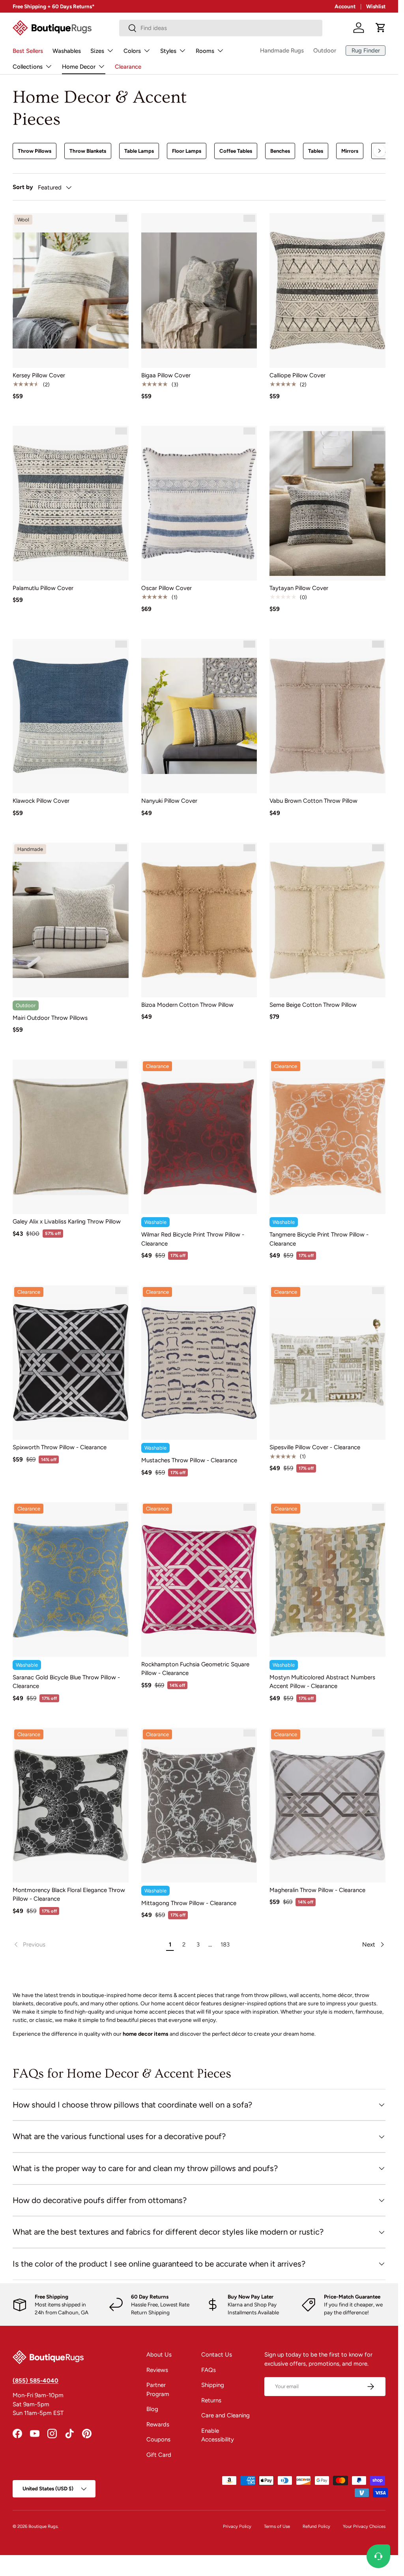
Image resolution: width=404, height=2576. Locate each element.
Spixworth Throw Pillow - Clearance (60, 1447)
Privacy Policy (237, 2526)
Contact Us (217, 2355)
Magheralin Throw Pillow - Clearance (317, 1890)
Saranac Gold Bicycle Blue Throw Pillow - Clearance (66, 1682)
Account (345, 6)
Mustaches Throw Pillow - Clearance (189, 1460)
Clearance (128, 67)
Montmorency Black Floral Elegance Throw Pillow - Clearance (69, 1895)
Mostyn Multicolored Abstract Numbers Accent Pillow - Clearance (322, 1682)
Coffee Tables (236, 151)
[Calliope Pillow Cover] (327, 290)
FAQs (209, 2370)
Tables (316, 151)
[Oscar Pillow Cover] (199, 503)
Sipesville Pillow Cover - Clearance (315, 1447)
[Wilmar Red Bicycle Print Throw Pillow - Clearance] (199, 1137)
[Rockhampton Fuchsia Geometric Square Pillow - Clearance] (199, 1579)
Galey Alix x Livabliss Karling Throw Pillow (67, 1221)
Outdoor (325, 51)
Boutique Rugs (43, 2526)
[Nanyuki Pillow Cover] (199, 716)
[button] (381, 28)
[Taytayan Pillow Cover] (327, 503)
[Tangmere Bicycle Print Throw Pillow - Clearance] (327, 1137)
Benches (280, 151)
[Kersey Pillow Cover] (71, 290)
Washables (67, 51)
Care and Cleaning (225, 2415)
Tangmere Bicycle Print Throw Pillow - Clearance (319, 1239)
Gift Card (159, 2455)
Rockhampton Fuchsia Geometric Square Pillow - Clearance (195, 1669)
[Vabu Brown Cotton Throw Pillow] (327, 716)
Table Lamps (139, 151)
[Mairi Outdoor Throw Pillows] (71, 920)
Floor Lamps (187, 151)
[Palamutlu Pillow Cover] (71, 503)
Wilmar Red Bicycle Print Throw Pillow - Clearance (193, 1239)
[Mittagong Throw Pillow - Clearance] (199, 1805)
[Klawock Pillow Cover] (71, 716)
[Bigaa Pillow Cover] (199, 290)
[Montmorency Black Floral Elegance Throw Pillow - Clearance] (71, 1805)
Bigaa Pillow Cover (166, 375)
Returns (211, 2400)
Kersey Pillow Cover (39, 375)
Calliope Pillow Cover (297, 375)
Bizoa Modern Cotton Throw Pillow (187, 1005)
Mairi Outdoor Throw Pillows (50, 1018)
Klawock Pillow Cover (41, 801)
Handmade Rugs (282, 51)
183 (225, 1945)
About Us (159, 2355)
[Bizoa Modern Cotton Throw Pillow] (199, 920)
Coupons (158, 2439)
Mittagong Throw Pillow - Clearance (189, 1903)
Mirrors (350, 151)
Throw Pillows (35, 151)
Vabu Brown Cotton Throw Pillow (313, 801)
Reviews (157, 2370)
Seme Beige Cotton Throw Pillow (313, 1005)
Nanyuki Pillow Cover (169, 801)
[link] (88, 1945)
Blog (152, 2409)
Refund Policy (316, 2526)
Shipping (213, 2385)
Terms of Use (277, 2526)
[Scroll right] (380, 151)
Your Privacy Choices (364, 2526)
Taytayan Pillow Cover (299, 588)
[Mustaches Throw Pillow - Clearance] (199, 1363)
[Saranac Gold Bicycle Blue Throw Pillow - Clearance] (71, 1579)
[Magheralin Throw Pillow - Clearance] (327, 1805)
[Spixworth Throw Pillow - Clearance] (71, 1363)
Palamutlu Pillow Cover (43, 588)
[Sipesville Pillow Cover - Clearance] (327, 1363)
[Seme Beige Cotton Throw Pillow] (327, 920)
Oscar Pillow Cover (166, 588)
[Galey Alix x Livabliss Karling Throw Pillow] (71, 1137)
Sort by (23, 187)
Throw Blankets (88, 151)
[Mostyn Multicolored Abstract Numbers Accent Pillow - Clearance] (327, 1579)
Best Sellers (28, 51)
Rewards (158, 2424)
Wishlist (376, 6)
